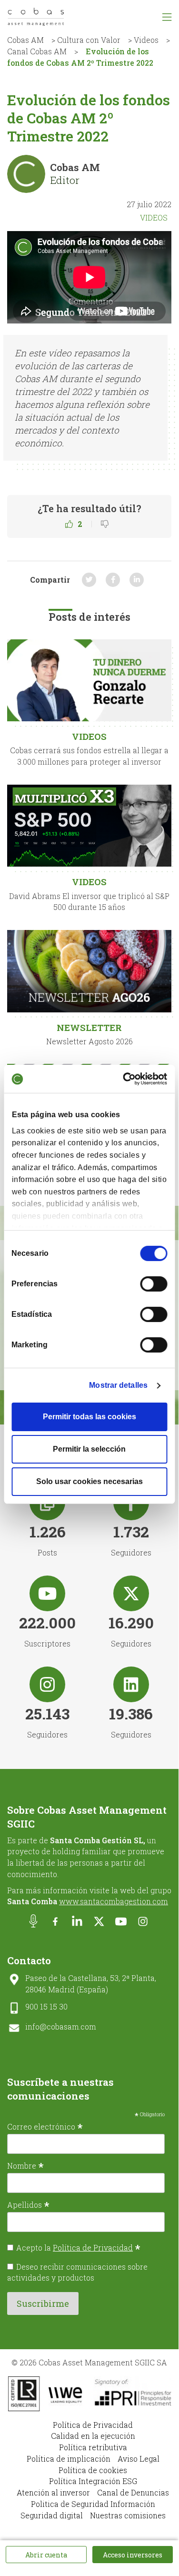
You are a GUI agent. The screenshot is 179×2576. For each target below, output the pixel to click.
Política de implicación (69, 2459)
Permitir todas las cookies (89, 1417)
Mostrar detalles (118, 1385)
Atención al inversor (53, 2492)
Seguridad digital (52, 2515)
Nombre (25, 2165)
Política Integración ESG (93, 2481)
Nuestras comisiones (128, 2515)
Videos (146, 40)
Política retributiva (93, 2447)
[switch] (154, 1284)
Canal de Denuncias (133, 2492)
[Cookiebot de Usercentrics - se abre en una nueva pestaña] (127, 1079)
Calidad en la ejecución (93, 2436)
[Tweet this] (89, 580)
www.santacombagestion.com (114, 1901)
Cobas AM (25, 40)
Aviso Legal (139, 2459)
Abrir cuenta (46, 2555)
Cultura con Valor (89, 40)
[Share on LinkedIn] (137, 580)
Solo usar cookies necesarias (89, 1481)
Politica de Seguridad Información (93, 2504)
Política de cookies (93, 2470)
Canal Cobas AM (37, 51)
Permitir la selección (89, 1449)
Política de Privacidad (93, 2248)
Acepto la (78, 2248)
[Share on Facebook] (113, 580)
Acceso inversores (133, 2555)
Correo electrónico (45, 2126)
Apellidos (28, 2204)
